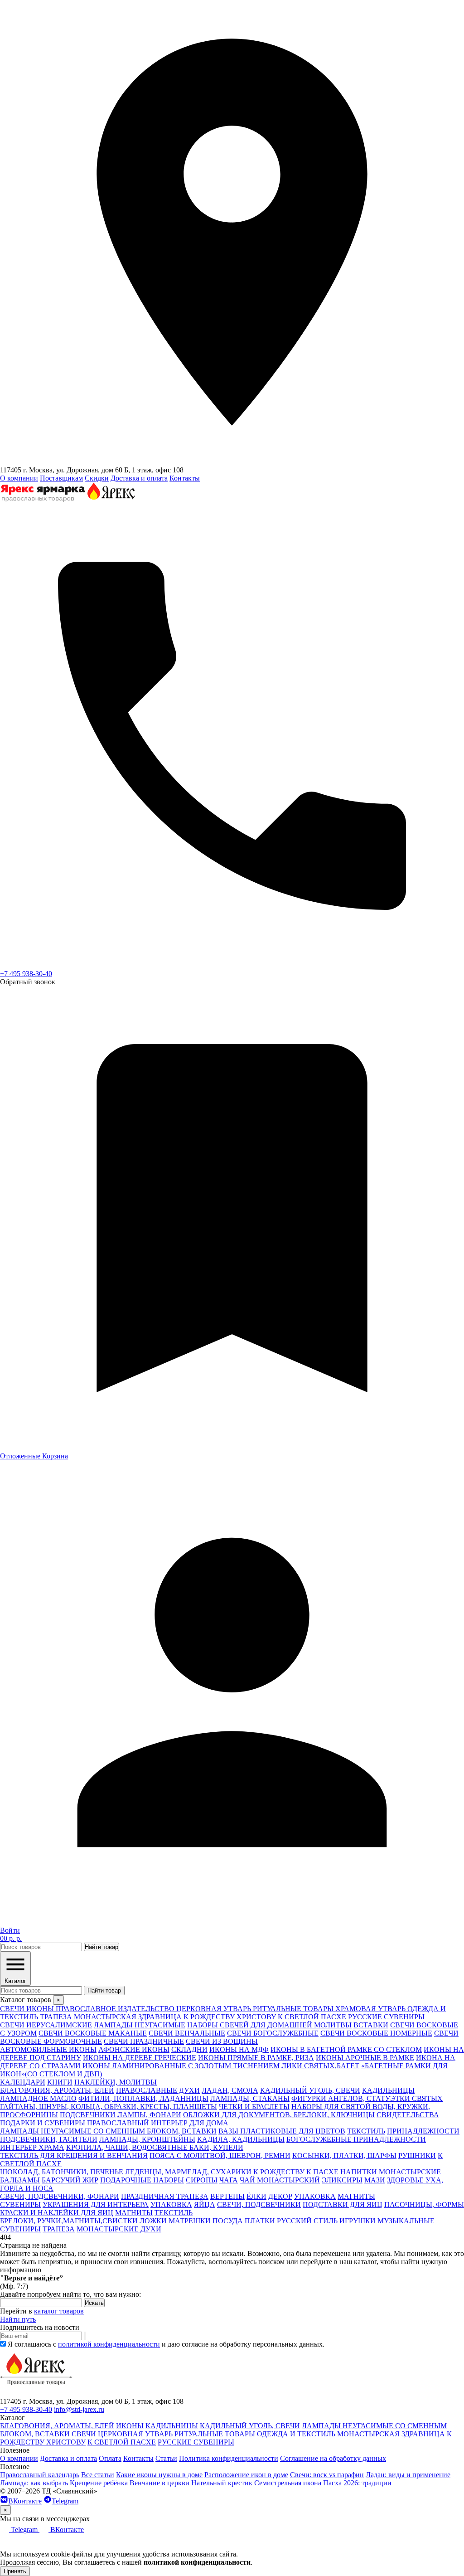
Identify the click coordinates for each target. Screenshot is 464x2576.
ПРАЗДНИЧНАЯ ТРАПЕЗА (165, 2196)
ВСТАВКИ (371, 2025)
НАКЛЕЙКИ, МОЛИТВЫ (116, 2082)
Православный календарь (40, 2475)
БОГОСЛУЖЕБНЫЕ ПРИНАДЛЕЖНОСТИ (356, 2139)
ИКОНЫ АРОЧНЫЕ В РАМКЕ (365, 2058)
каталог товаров (59, 2311)
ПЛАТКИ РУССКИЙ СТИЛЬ (291, 2221)
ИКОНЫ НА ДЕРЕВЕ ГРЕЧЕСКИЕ (140, 2058)
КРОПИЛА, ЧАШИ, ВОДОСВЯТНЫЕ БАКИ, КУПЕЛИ (155, 2147)
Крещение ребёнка (99, 2483)
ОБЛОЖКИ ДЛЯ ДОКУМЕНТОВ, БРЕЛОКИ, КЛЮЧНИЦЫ (279, 2115)
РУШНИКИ (417, 2156)
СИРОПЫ (202, 2180)
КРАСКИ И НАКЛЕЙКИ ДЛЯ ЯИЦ (57, 2213)
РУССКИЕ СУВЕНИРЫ (196, 2442)
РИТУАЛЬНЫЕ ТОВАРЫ (215, 2434)
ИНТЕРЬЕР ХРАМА (32, 2147)
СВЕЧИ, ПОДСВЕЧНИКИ (259, 2204)
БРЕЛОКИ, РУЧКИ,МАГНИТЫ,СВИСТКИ (69, 2221)
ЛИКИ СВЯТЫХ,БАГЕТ (320, 2066)
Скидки (97, 478)
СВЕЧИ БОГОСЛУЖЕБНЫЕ (273, 2033)
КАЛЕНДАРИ (23, 2082)
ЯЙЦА (205, 2204)
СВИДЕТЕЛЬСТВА (408, 2115)
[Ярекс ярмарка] (36, 2393)
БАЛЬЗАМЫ (20, 2180)
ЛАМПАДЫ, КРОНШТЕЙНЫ (147, 2139)
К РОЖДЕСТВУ (279, 2172)
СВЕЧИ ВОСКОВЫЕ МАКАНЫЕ (93, 2033)
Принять (15, 2571)
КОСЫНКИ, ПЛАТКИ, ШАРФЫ (344, 2156)
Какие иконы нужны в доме (159, 2475)
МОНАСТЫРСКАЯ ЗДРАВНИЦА (391, 2434)
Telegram (65, 2501)
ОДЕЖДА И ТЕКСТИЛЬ (296, 2434)
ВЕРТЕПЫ (227, 2196)
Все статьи (98, 2475)
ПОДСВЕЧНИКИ (88, 2115)
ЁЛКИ (256, 2196)
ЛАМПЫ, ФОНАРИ (149, 2115)
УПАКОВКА (315, 2196)
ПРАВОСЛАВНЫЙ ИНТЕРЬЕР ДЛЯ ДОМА (158, 2123)
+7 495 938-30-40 (26, 974)
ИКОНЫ (130, 2426)
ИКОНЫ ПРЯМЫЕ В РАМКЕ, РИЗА (256, 2058)
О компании (19, 478)
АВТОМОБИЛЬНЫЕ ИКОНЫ (48, 2049)
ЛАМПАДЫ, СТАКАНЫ (250, 2098)
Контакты (185, 478)
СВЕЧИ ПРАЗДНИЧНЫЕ (144, 2041)
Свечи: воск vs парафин (327, 2475)
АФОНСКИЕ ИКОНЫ (134, 2049)
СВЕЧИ (84, 2434)
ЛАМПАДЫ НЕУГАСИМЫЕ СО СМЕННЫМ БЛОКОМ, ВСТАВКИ (108, 2131)
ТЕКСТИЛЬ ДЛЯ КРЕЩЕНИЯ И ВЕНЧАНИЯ (74, 2156)
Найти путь (18, 2319)
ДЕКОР (280, 2196)
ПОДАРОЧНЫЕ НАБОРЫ (142, 2180)
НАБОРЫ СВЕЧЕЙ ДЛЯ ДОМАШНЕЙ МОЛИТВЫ (269, 2025)
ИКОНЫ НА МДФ (239, 2049)
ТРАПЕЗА (59, 2229)
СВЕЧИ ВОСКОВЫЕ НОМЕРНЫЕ (376, 2033)
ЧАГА (229, 2180)
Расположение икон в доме (246, 2475)
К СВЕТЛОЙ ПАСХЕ (122, 2442)
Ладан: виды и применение (408, 2475)
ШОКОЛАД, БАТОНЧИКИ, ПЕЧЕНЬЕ (62, 2172)
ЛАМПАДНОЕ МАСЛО (38, 2098)
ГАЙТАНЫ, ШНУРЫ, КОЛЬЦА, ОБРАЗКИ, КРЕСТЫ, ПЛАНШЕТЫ (109, 2107)
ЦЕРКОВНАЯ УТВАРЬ (135, 2434)
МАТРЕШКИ (190, 2221)
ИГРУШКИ (358, 2221)
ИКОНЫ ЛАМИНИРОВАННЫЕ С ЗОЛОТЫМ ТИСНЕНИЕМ (181, 2066)
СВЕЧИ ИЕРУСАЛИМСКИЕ (46, 2025)
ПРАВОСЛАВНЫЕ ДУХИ (158, 2090)
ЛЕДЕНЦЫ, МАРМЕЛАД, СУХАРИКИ (188, 2172)
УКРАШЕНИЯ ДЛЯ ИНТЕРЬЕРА (96, 2204)
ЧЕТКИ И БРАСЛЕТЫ (254, 2107)
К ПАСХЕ (322, 2172)
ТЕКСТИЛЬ (366, 2131)
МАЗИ (375, 2180)
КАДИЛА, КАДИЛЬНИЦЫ (241, 2139)
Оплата (110, 2458)
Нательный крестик (222, 2483)
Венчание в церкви (159, 2483)
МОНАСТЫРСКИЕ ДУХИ (119, 2229)
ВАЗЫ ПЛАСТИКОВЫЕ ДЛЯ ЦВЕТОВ (282, 2131)
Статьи (166, 2458)
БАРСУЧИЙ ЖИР (70, 2180)
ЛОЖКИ (153, 2221)
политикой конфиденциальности (109, 2344)
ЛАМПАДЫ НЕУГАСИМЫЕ (140, 2025)
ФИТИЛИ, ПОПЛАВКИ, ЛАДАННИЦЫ (143, 2098)
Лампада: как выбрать (34, 2483)
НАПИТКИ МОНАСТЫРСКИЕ (391, 2172)
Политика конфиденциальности (229, 2458)
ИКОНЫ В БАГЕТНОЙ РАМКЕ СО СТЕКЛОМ (346, 2049)
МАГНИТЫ (356, 2196)
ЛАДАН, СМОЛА (230, 2090)
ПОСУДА (228, 2221)
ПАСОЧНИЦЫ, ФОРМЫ (424, 2204)
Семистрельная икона (288, 2483)
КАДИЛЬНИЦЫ (388, 2090)
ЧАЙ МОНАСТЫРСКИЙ (280, 2180)
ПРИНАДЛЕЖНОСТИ (423, 2131)
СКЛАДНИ (189, 2049)
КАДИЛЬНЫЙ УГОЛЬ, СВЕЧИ (310, 2090)
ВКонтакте (25, 2501)
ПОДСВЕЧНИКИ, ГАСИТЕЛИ (49, 2139)
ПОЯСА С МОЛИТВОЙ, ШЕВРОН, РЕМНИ (220, 2156)
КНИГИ (60, 2082)
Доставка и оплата (139, 478)
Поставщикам (61, 478)
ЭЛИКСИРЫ (342, 2180)
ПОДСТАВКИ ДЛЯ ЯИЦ (343, 2204)
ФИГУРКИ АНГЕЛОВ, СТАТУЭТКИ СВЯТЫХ (367, 2098)
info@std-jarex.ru (79, 2409)
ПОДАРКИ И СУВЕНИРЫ (43, 2123)
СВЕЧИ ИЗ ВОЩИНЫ (222, 2041)
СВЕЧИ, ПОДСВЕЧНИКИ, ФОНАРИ (60, 2196)
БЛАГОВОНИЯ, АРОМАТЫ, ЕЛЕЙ (57, 2090)
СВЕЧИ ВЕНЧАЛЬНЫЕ (187, 2033)
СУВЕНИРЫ (20, 2204)
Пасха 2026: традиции (357, 2483)
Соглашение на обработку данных (333, 2458)
